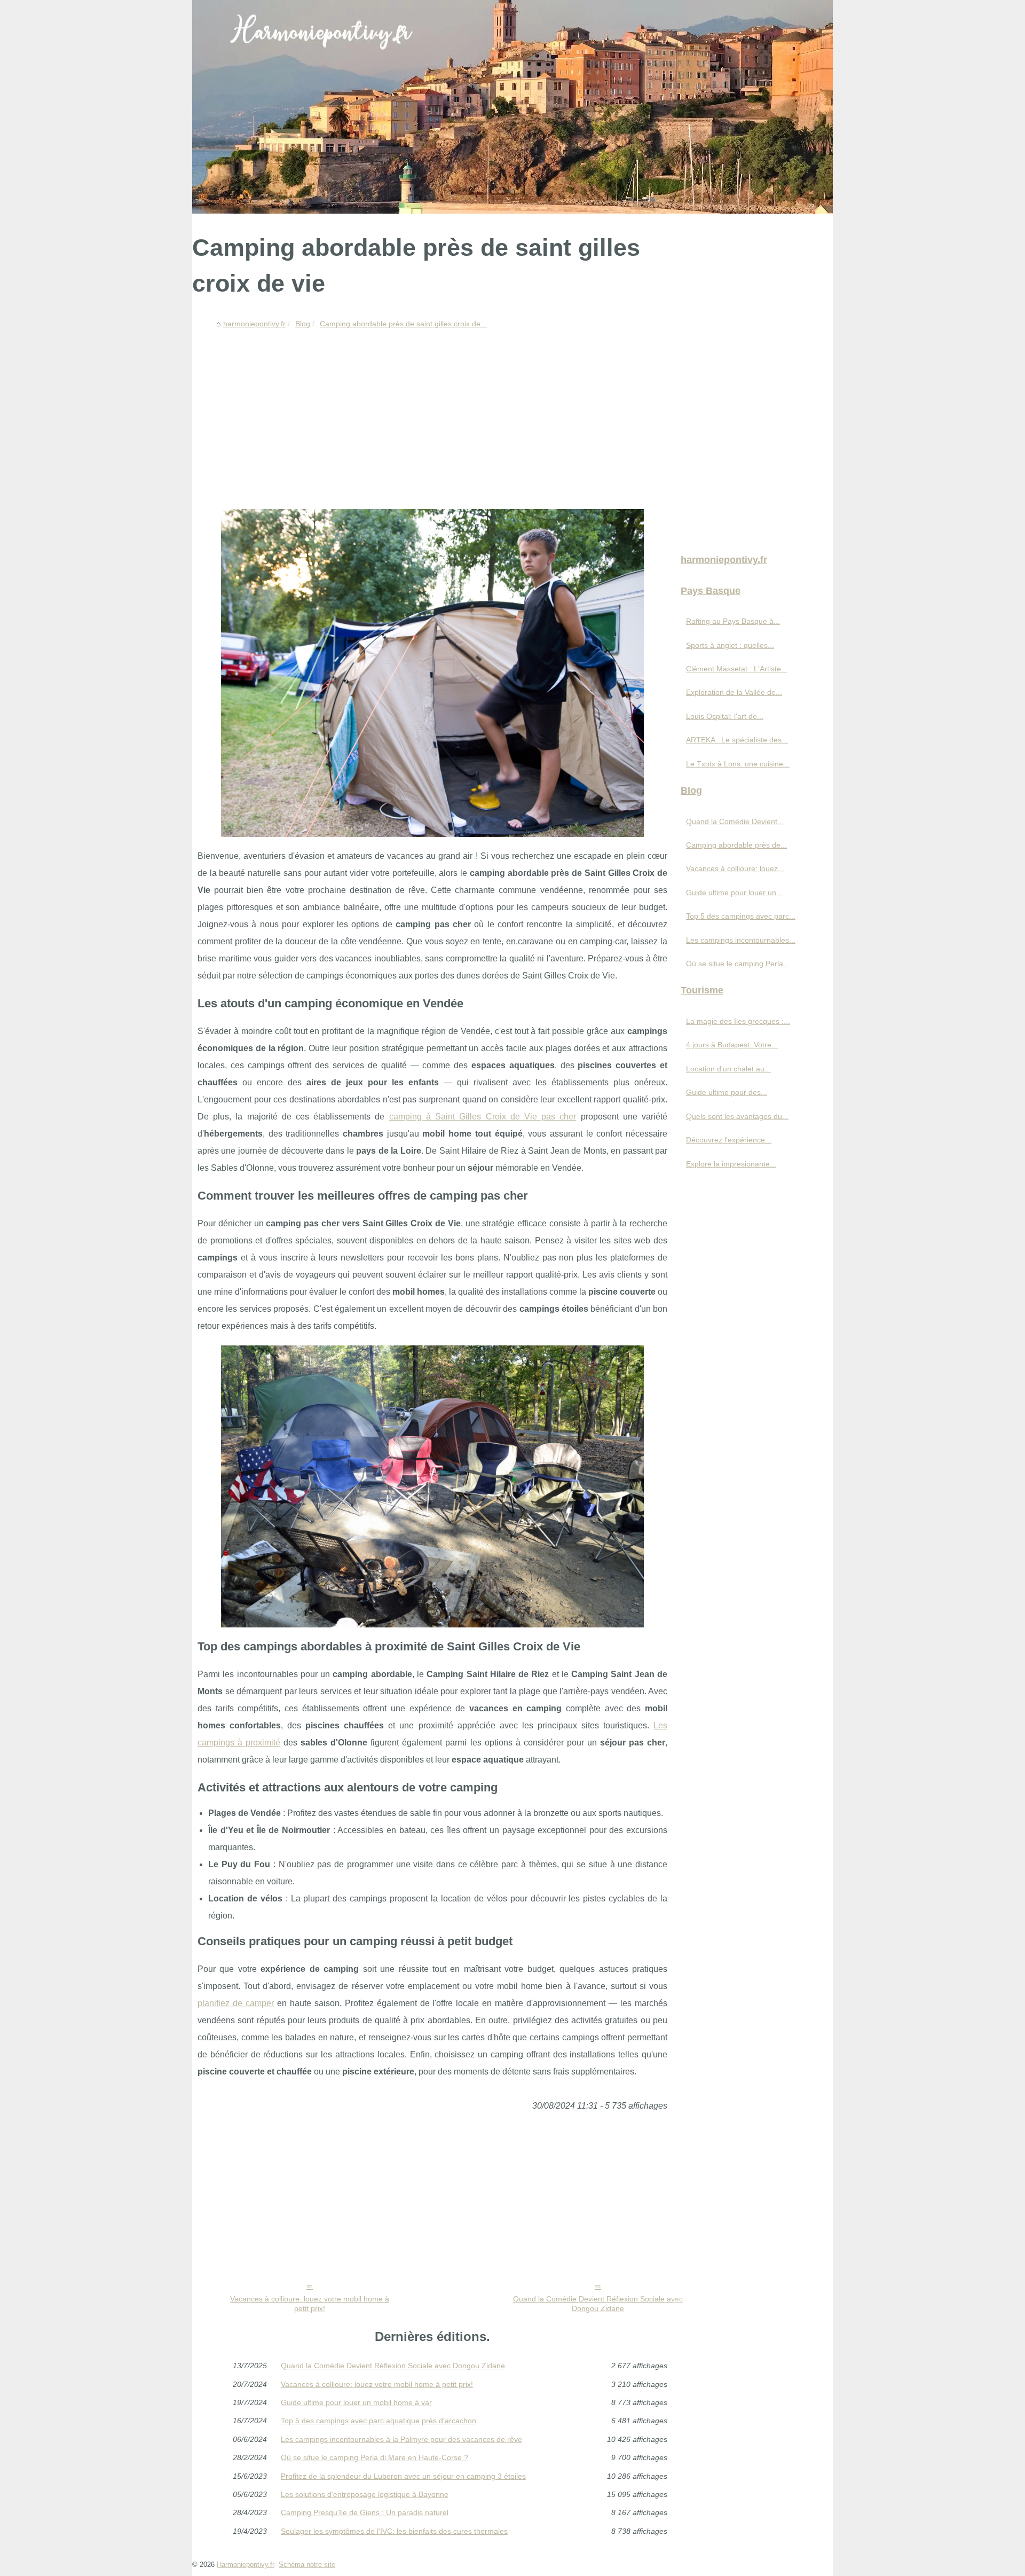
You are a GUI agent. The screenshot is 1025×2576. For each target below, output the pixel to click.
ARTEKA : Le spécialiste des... (737, 740)
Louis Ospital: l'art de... (725, 716)
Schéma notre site (307, 2565)
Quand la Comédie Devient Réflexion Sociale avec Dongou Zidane (598, 2304)
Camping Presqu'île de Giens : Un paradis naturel (365, 2512)
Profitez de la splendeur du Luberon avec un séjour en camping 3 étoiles (403, 2476)
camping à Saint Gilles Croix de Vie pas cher (483, 1117)
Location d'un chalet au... (728, 1069)
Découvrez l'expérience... (729, 1140)
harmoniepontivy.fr (254, 324)
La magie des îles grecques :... (738, 1021)
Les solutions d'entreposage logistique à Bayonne (365, 2494)
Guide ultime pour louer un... (734, 892)
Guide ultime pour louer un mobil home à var (356, 2402)
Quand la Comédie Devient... (735, 821)
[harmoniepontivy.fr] (512, 107)
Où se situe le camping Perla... (738, 964)
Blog (303, 324)
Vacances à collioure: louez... (735, 868)
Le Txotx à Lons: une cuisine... (738, 764)
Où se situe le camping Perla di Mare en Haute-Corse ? (374, 2457)
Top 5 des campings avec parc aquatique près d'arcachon (379, 2421)
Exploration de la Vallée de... (734, 692)
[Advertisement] (432, 413)
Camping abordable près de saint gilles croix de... (403, 324)
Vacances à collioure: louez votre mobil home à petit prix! (310, 2304)
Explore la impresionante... (731, 1164)
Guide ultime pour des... (727, 1092)
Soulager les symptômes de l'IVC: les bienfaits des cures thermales (394, 2531)
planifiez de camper (236, 2003)
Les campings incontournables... (741, 940)
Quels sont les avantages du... (737, 1116)
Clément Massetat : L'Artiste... (737, 669)
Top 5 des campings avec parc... (741, 916)
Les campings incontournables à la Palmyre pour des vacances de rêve (401, 2439)
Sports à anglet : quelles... (730, 645)
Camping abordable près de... (736, 845)
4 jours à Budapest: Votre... (732, 1045)
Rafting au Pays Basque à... (733, 621)
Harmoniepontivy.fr (246, 2565)
